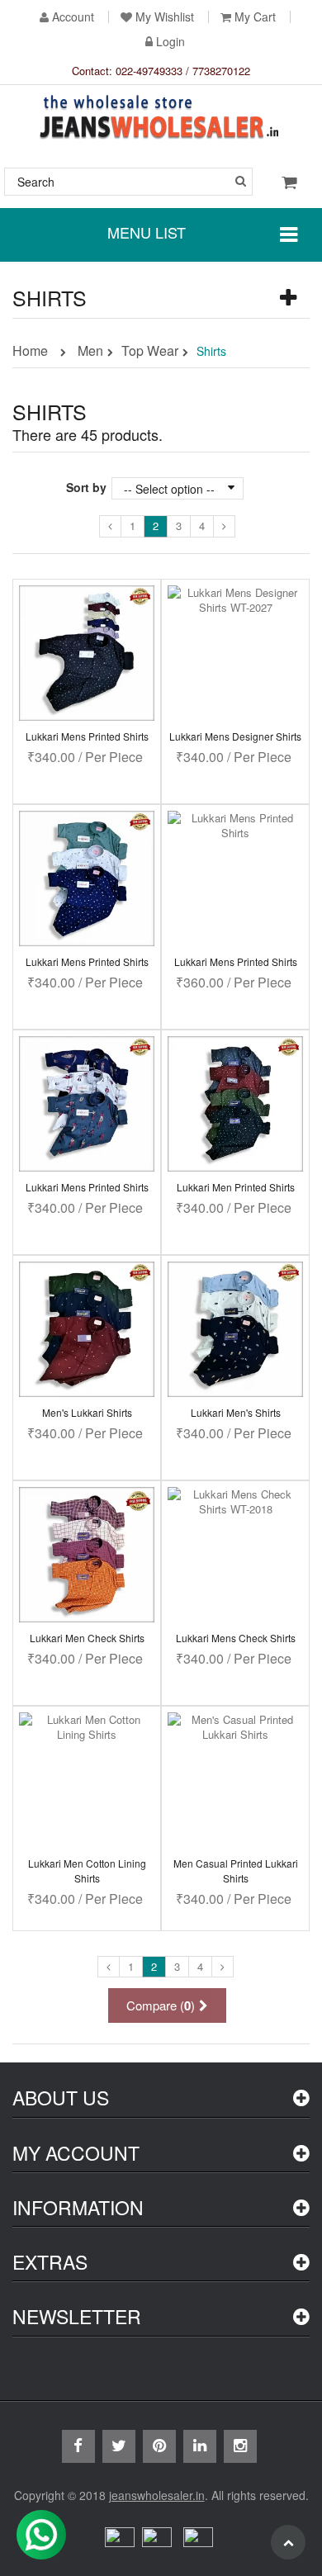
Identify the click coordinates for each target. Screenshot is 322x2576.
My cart (255, 17)
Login (170, 42)
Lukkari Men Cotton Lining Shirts (87, 1870)
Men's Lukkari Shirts (87, 1412)
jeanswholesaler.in (157, 2495)
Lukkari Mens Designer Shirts (235, 736)
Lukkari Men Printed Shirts (236, 1187)
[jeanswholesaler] (161, 119)
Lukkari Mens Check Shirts (236, 1638)
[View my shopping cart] (289, 181)
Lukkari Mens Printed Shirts (87, 736)
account (73, 17)
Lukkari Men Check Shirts (87, 1638)
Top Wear (150, 352)
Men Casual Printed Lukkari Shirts (236, 1870)
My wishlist (165, 17)
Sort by (86, 487)
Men (90, 352)
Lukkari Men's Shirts (236, 1412)
